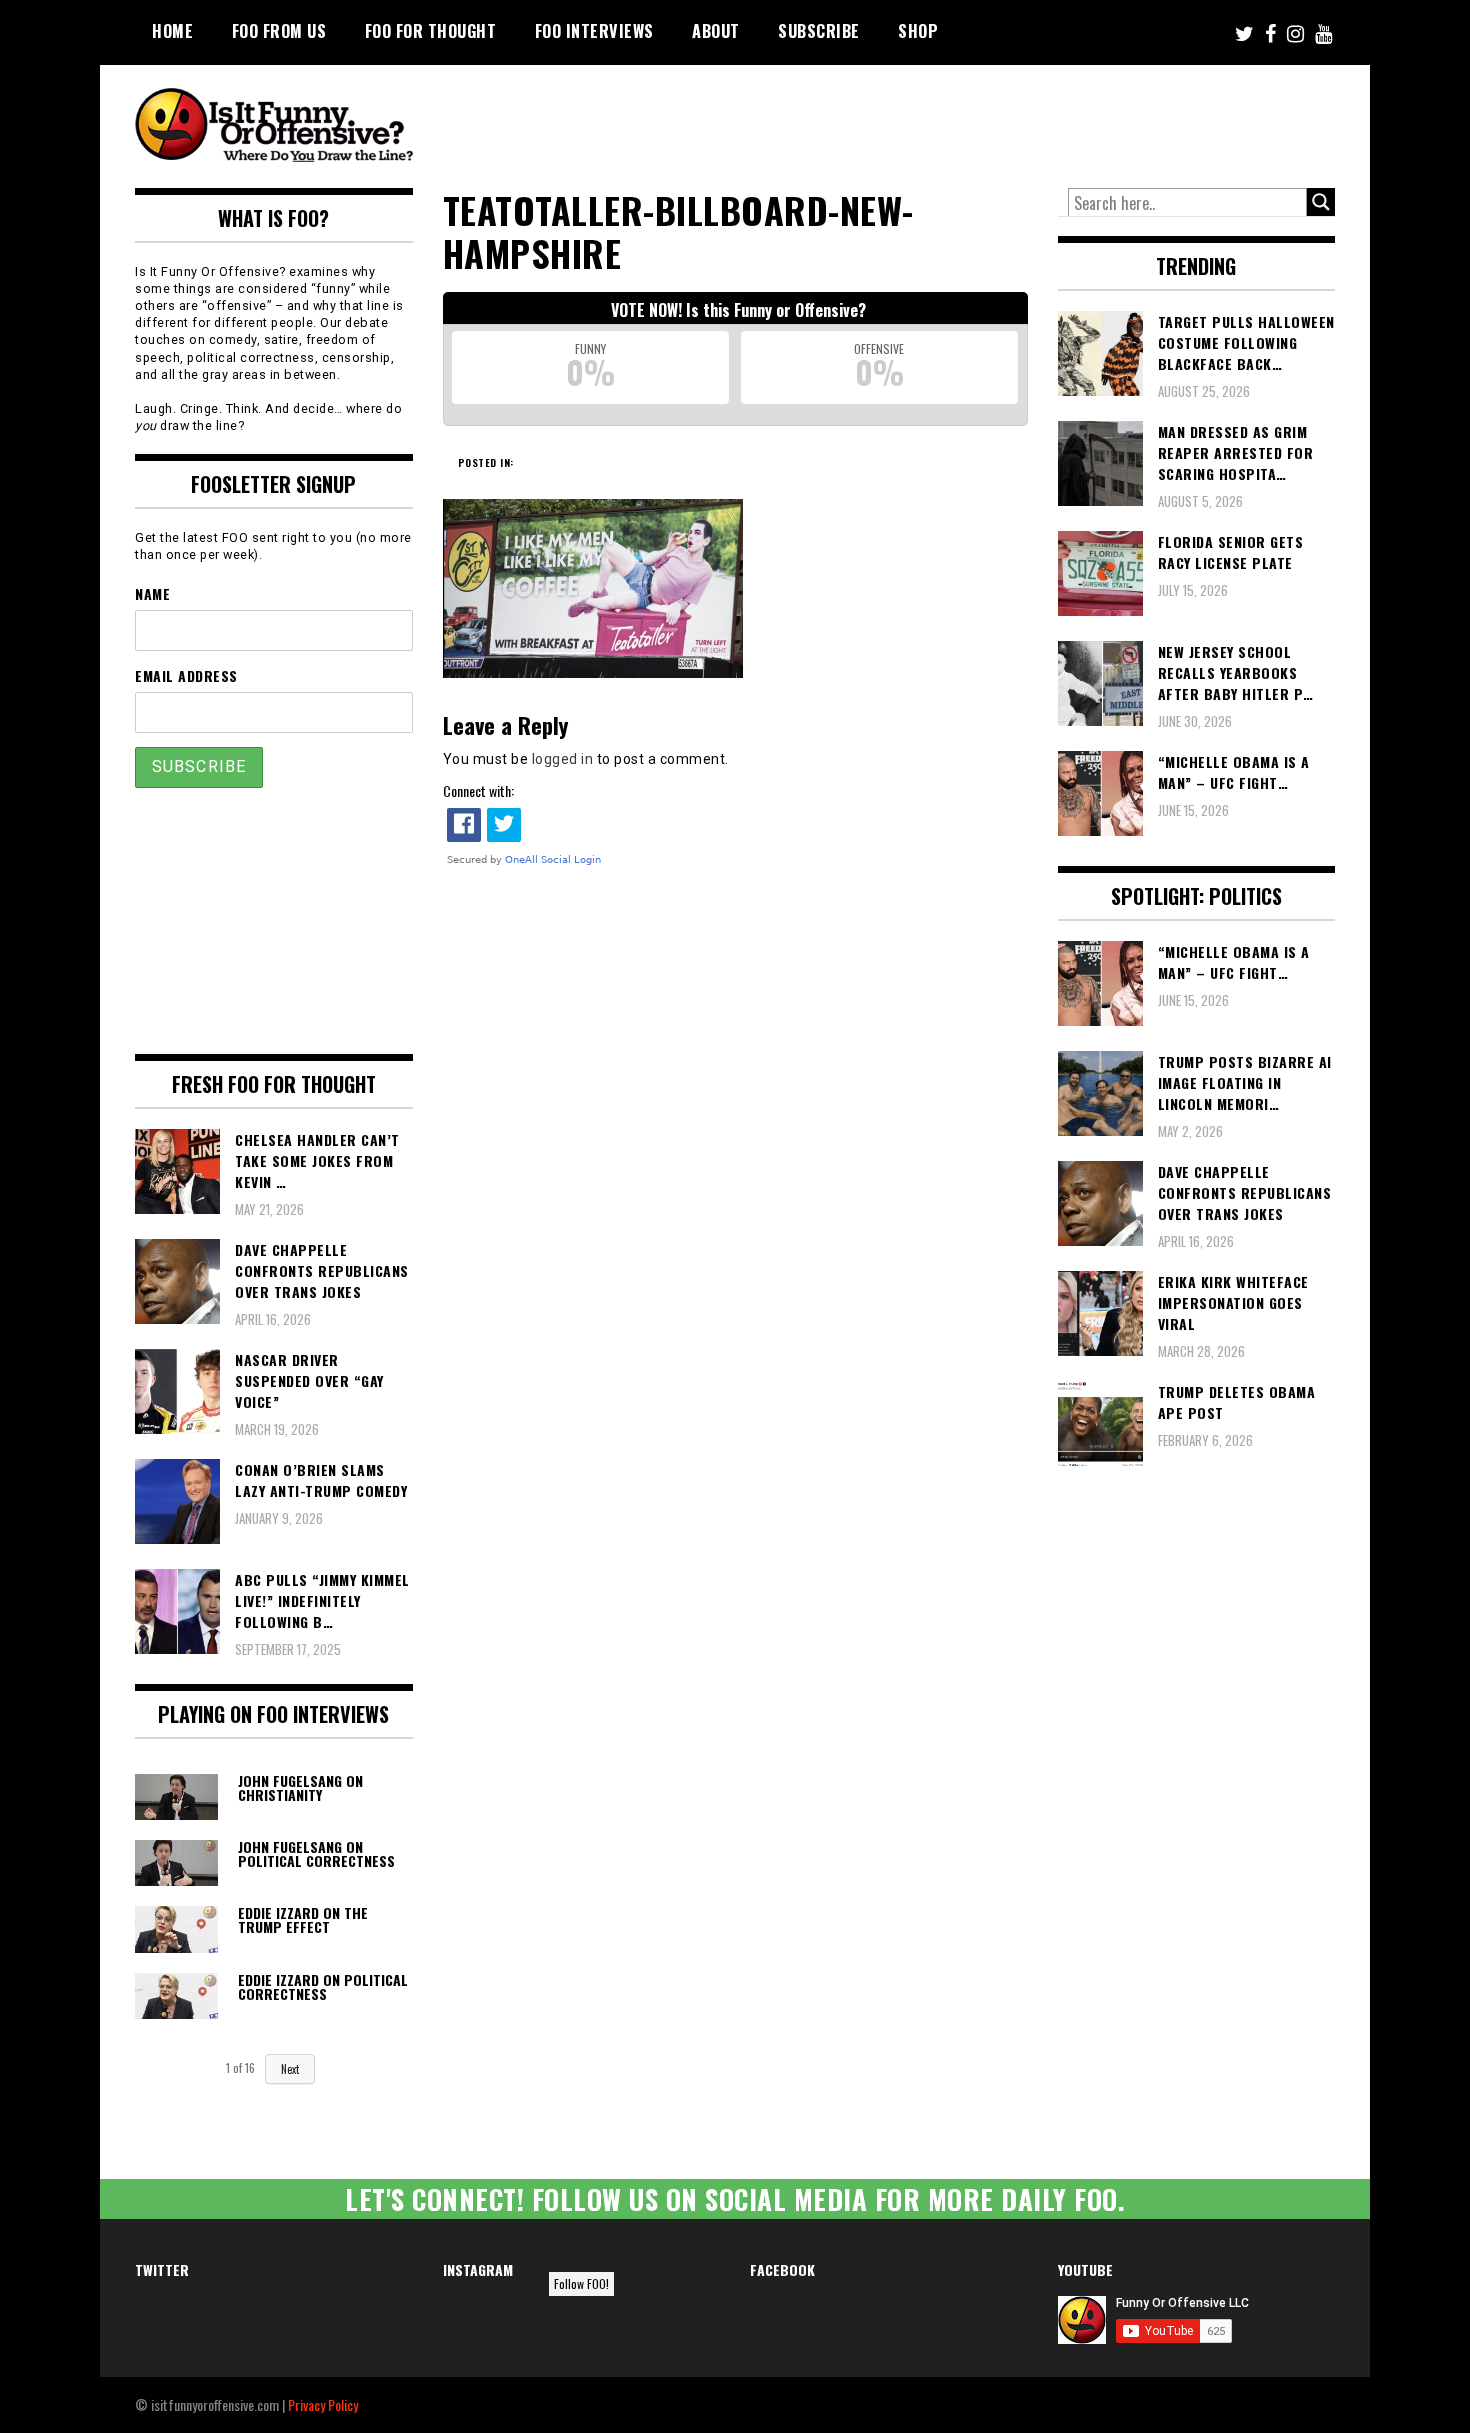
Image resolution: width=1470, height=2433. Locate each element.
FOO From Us (279, 31)
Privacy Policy (323, 2404)
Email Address (186, 675)
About (716, 31)
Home (172, 31)
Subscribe (819, 31)
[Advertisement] (961, 120)
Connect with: (478, 790)
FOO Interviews (594, 31)
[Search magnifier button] (1321, 202)
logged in (563, 759)
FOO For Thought (431, 31)
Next (290, 2069)
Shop (918, 31)
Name (152, 593)
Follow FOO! (581, 2283)
